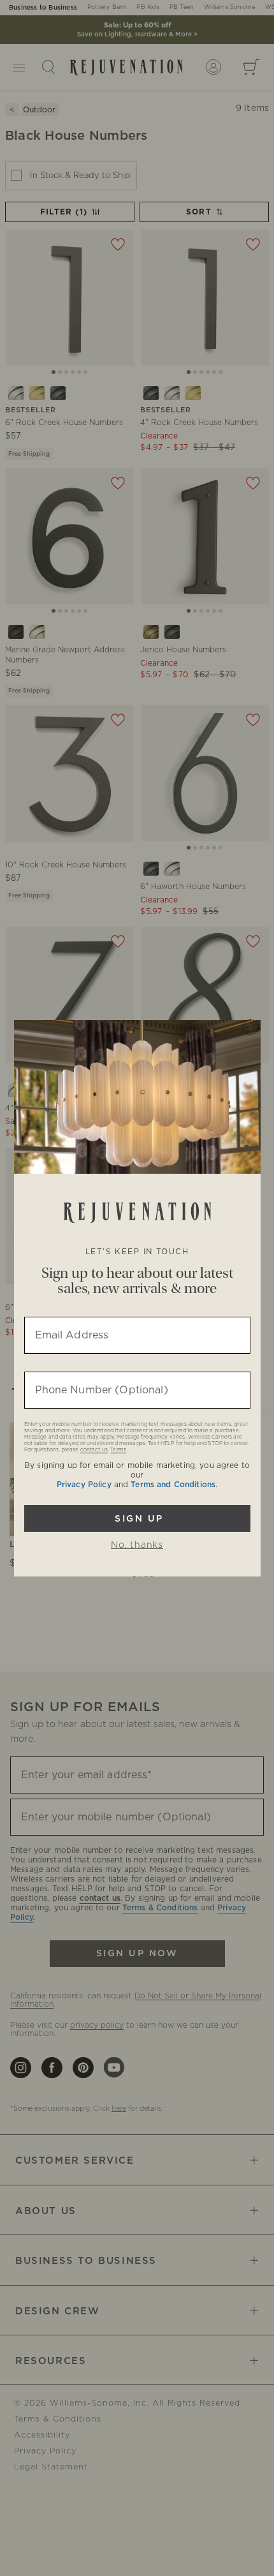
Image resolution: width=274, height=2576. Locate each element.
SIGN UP (137, 1518)
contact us (94, 1450)
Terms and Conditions (173, 1485)
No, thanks (137, 1545)
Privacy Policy (84, 1485)
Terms (118, 1450)
